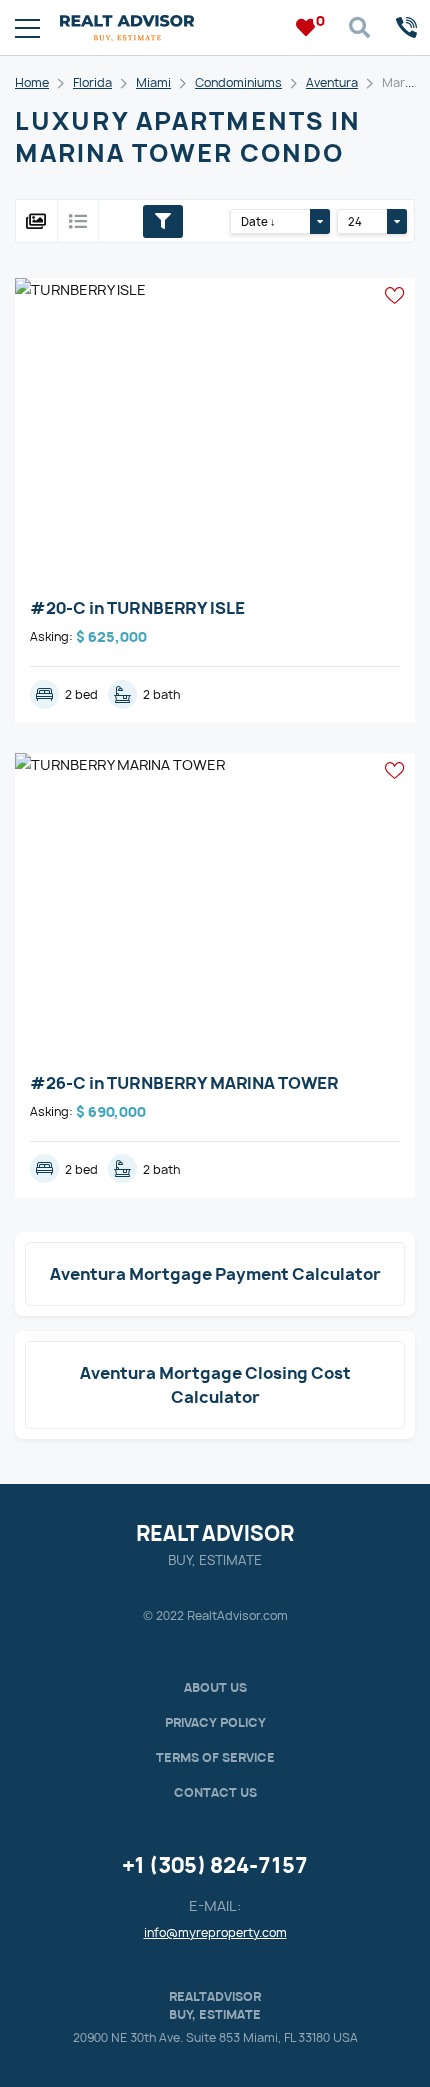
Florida (92, 82)
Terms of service (215, 1757)
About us (215, 1687)
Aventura (332, 82)
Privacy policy (215, 1722)
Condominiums (238, 82)
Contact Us (215, 1792)
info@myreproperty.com (215, 1932)
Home (32, 82)
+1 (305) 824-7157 (215, 1865)
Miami (153, 82)
